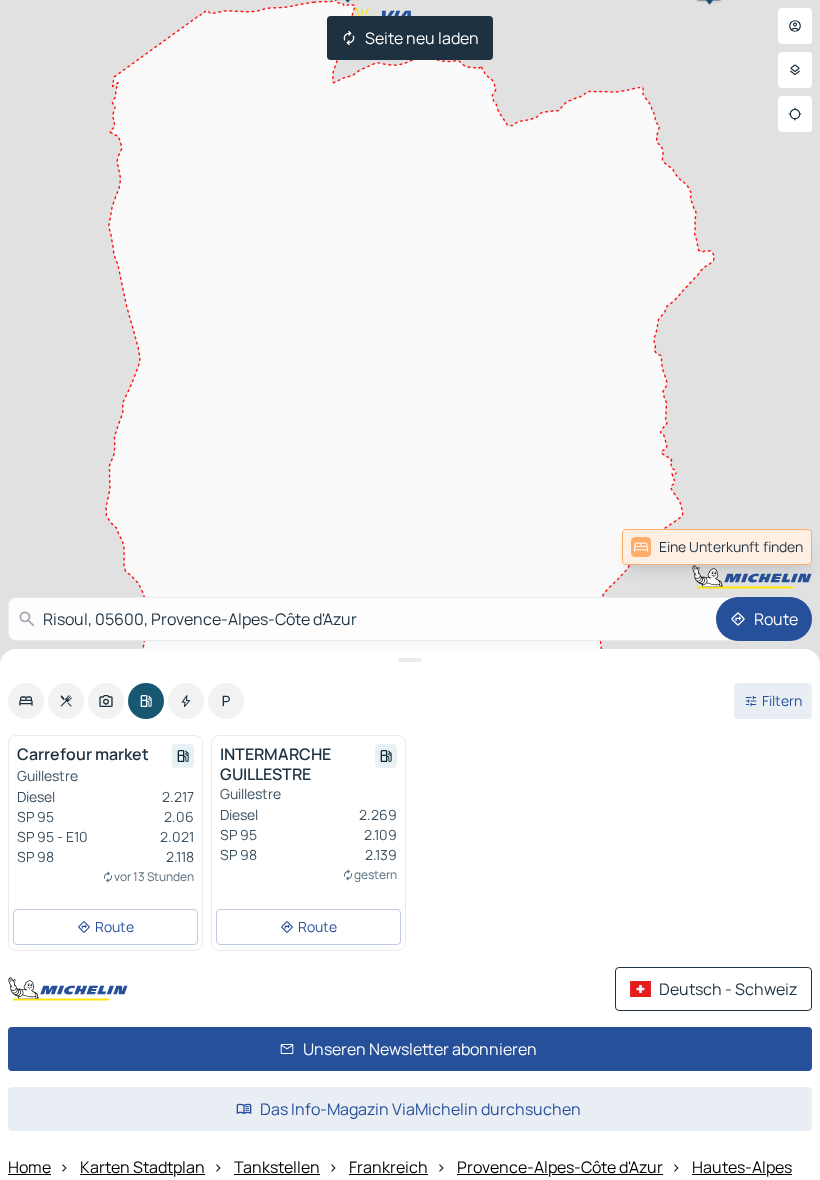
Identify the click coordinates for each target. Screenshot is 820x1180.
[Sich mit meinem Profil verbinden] (795, 26)
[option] (26, 701)
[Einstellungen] (795, 70)
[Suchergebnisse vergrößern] (410, 660)
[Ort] (795, 114)
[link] (768, 547)
